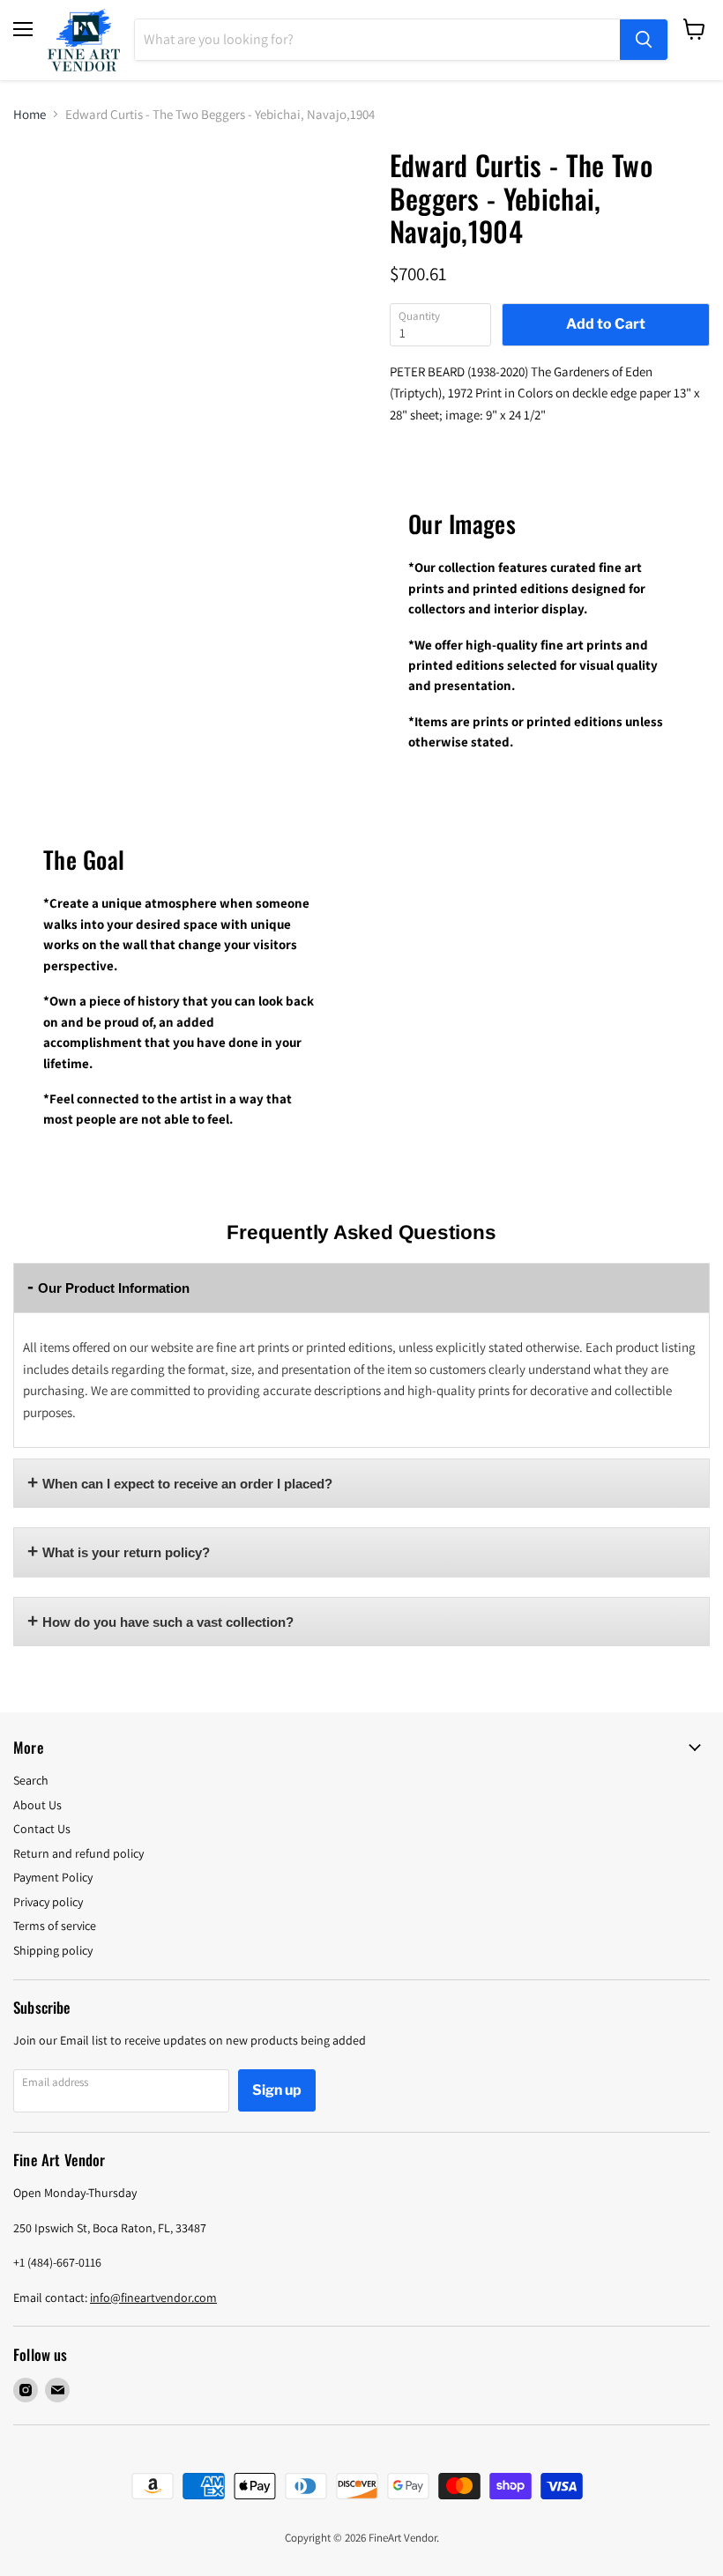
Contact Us (42, 1829)
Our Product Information (114, 1288)
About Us (37, 1805)
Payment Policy (53, 1877)
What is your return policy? (126, 1552)
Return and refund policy (78, 1853)
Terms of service (55, 1926)
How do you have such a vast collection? (168, 1622)
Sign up (277, 2090)
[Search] (644, 40)
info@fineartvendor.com (153, 2298)
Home (30, 114)
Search (31, 1780)
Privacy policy (48, 1902)
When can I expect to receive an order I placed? (187, 1484)
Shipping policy (53, 1950)
